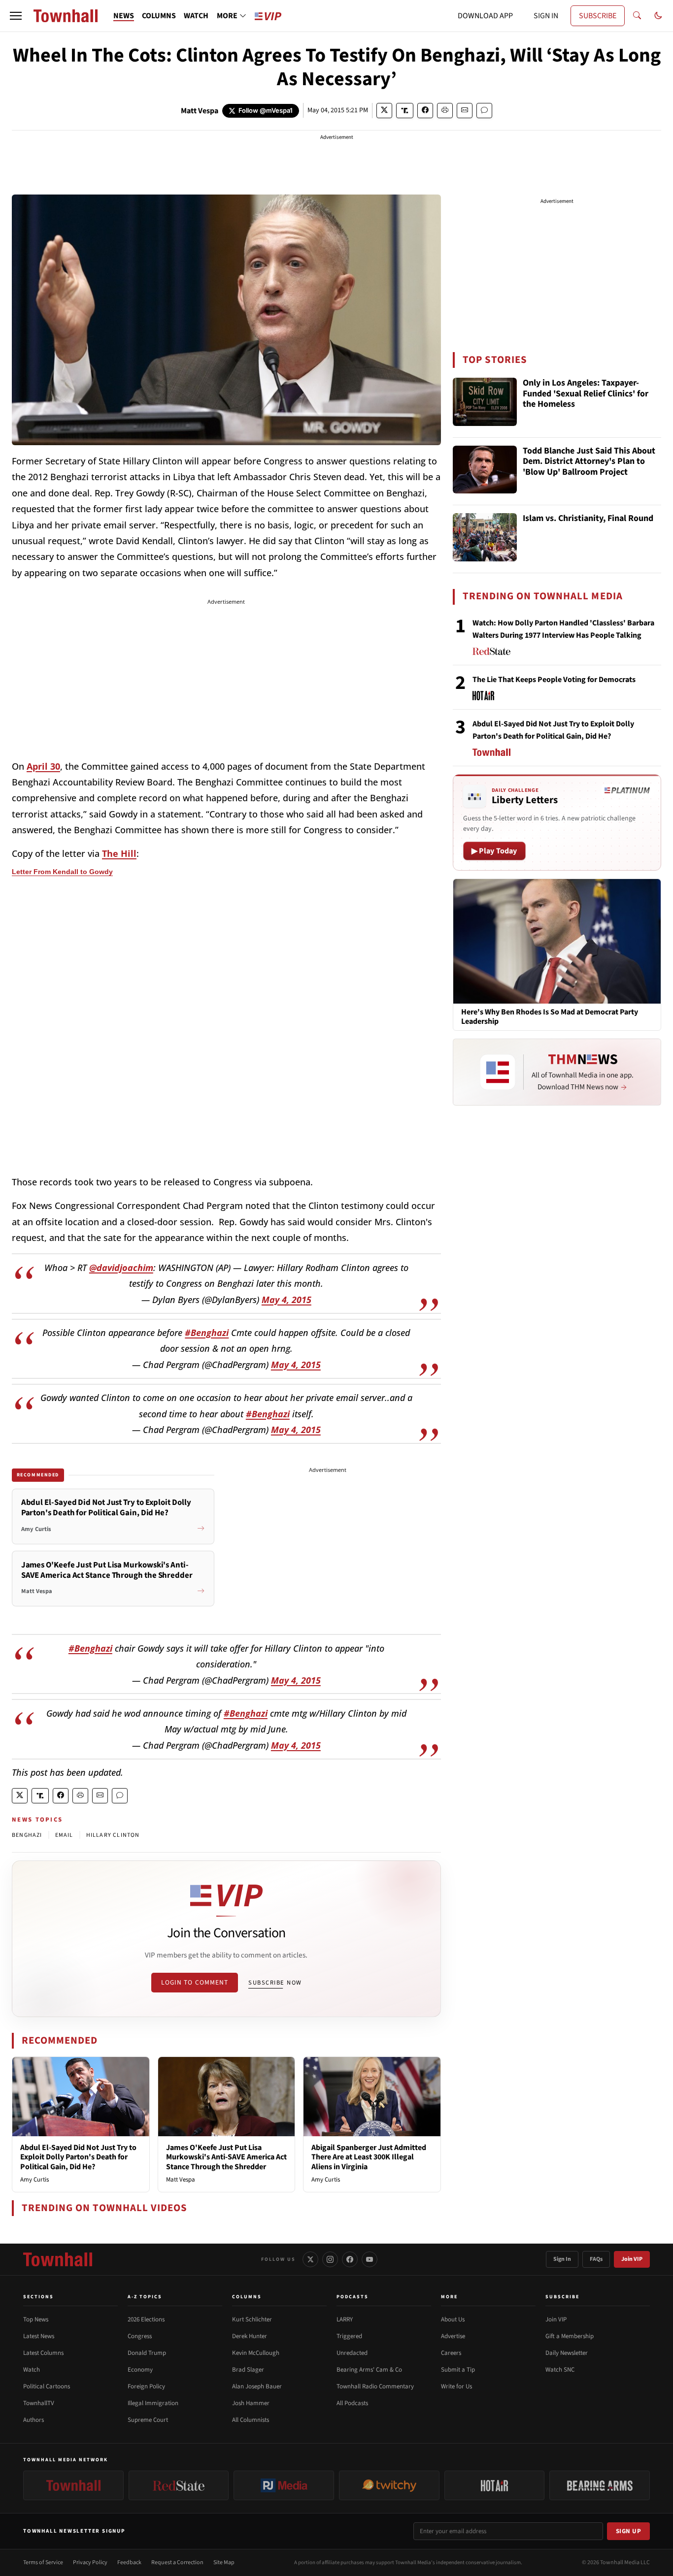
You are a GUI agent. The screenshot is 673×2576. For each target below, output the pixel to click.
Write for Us (456, 2386)
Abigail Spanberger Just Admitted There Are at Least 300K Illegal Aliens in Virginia (369, 2157)
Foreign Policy (146, 2386)
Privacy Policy (90, 2562)
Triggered (349, 2336)
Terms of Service (43, 2562)
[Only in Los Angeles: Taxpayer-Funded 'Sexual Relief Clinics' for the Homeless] (485, 402)
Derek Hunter (250, 2336)
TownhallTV (39, 2403)
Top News (36, 2319)
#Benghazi (207, 1333)
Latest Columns (43, 2353)
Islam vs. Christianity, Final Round (588, 519)
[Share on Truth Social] (405, 111)
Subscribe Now (275, 1983)
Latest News (39, 2336)
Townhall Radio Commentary (375, 2386)
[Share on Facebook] (425, 111)
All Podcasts (352, 2403)
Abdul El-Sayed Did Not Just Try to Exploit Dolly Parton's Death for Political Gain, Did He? (78, 2157)
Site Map (224, 2562)
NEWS (124, 16)
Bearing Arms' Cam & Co (369, 2370)
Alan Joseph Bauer (257, 2386)
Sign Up (629, 2531)
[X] (310, 2259)
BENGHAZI (27, 1835)
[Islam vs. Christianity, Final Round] (485, 537)
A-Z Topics (145, 2297)
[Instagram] (330, 2259)
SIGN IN (546, 16)
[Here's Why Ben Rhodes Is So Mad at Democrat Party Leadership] (557, 941)
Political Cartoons (47, 2386)
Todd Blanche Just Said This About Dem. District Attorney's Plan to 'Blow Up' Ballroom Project (589, 462)
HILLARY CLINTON (113, 1835)
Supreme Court (148, 2420)
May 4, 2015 (286, 1300)
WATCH (196, 16)
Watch (32, 2370)
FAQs (596, 2259)
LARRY (345, 2319)
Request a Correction (177, 2562)
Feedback (129, 2562)
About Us (453, 2319)
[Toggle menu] (16, 16)
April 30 (43, 766)
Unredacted (352, 2353)
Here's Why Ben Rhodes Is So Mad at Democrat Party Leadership (550, 1017)
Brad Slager (248, 2370)
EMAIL (64, 1835)
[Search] (637, 16)
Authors (34, 2420)
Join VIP (632, 2259)
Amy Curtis (34, 2180)
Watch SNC (560, 2370)
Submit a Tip (458, 2370)
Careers (451, 2353)
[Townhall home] (58, 2259)
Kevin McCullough (256, 2353)
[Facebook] (350, 2259)
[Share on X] (384, 111)
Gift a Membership (570, 2336)
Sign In (562, 2259)
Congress (140, 2336)
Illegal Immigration (153, 2403)
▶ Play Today (494, 851)
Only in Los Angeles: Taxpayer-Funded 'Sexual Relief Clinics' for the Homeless (586, 394)
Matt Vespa (200, 111)
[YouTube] (370, 2259)
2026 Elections (146, 2319)
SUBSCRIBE (598, 16)
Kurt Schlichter (252, 2319)
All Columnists (251, 2420)
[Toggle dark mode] (658, 16)
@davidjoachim (121, 1268)
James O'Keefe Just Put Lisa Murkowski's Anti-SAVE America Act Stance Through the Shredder (226, 2157)
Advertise (453, 2336)
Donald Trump (147, 2353)
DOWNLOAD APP (485, 16)
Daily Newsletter (567, 2353)
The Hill (119, 853)
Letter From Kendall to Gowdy (62, 872)
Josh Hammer (251, 2403)
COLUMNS (159, 16)
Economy (140, 2370)
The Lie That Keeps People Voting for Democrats (554, 680)
